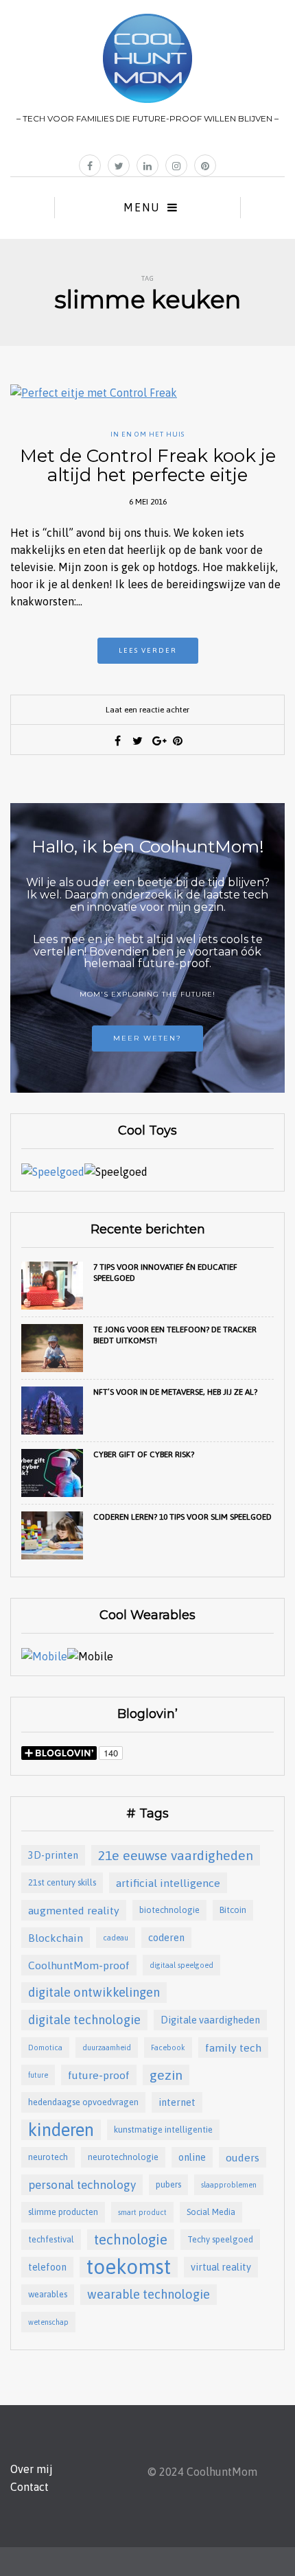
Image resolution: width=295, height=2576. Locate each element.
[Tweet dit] (138, 741)
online (192, 2157)
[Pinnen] (178, 741)
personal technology (82, 2185)
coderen (166, 1937)
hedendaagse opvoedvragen (83, 2102)
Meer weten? (147, 1038)
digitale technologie (84, 2020)
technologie (131, 2239)
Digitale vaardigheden (210, 2020)
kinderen (61, 2130)
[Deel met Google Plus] (158, 741)
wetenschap (48, 2322)
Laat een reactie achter (147, 710)
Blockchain (56, 1938)
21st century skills (62, 1882)
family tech (233, 2047)
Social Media (211, 2212)
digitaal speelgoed (181, 1965)
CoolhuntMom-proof (79, 1965)
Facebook (168, 2047)
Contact (29, 2487)
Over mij (32, 2469)
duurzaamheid (107, 2047)
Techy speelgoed (220, 2239)
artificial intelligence (168, 1883)
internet (177, 2102)
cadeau (116, 1938)
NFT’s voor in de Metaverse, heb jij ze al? (175, 1392)
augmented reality (74, 1910)
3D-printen (53, 1855)
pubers (168, 2184)
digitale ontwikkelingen (94, 1992)
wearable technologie (149, 2294)
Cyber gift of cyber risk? (144, 1454)
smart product (142, 2212)
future (38, 2075)
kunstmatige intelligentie (163, 2130)
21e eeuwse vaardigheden (176, 1855)
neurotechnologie (123, 2157)
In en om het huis (147, 434)
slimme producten (63, 2212)
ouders (243, 2157)
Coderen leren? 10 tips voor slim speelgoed (182, 1517)
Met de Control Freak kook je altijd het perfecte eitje (148, 466)
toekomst (129, 2267)
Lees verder (148, 650)
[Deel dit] (118, 741)
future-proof (99, 2075)
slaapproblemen (229, 2185)
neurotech (48, 2157)
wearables (48, 2294)
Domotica (45, 2047)
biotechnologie (169, 1910)
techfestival (51, 2239)
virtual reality (221, 2267)
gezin (166, 2075)
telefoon (47, 2267)
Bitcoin (233, 1910)
